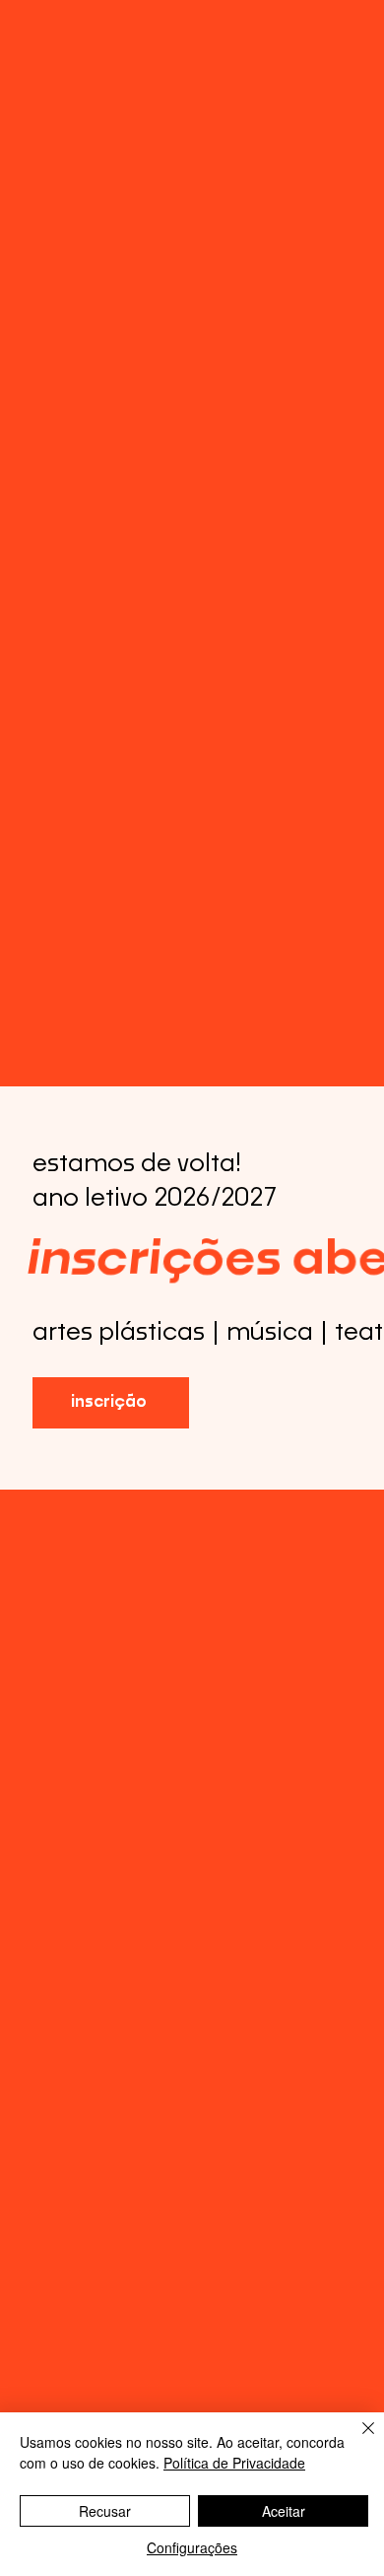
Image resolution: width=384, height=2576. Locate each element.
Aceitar (284, 2511)
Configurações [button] (192, 2547)
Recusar (105, 2511)
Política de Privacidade (234, 2463)
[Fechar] (356, 2440)
